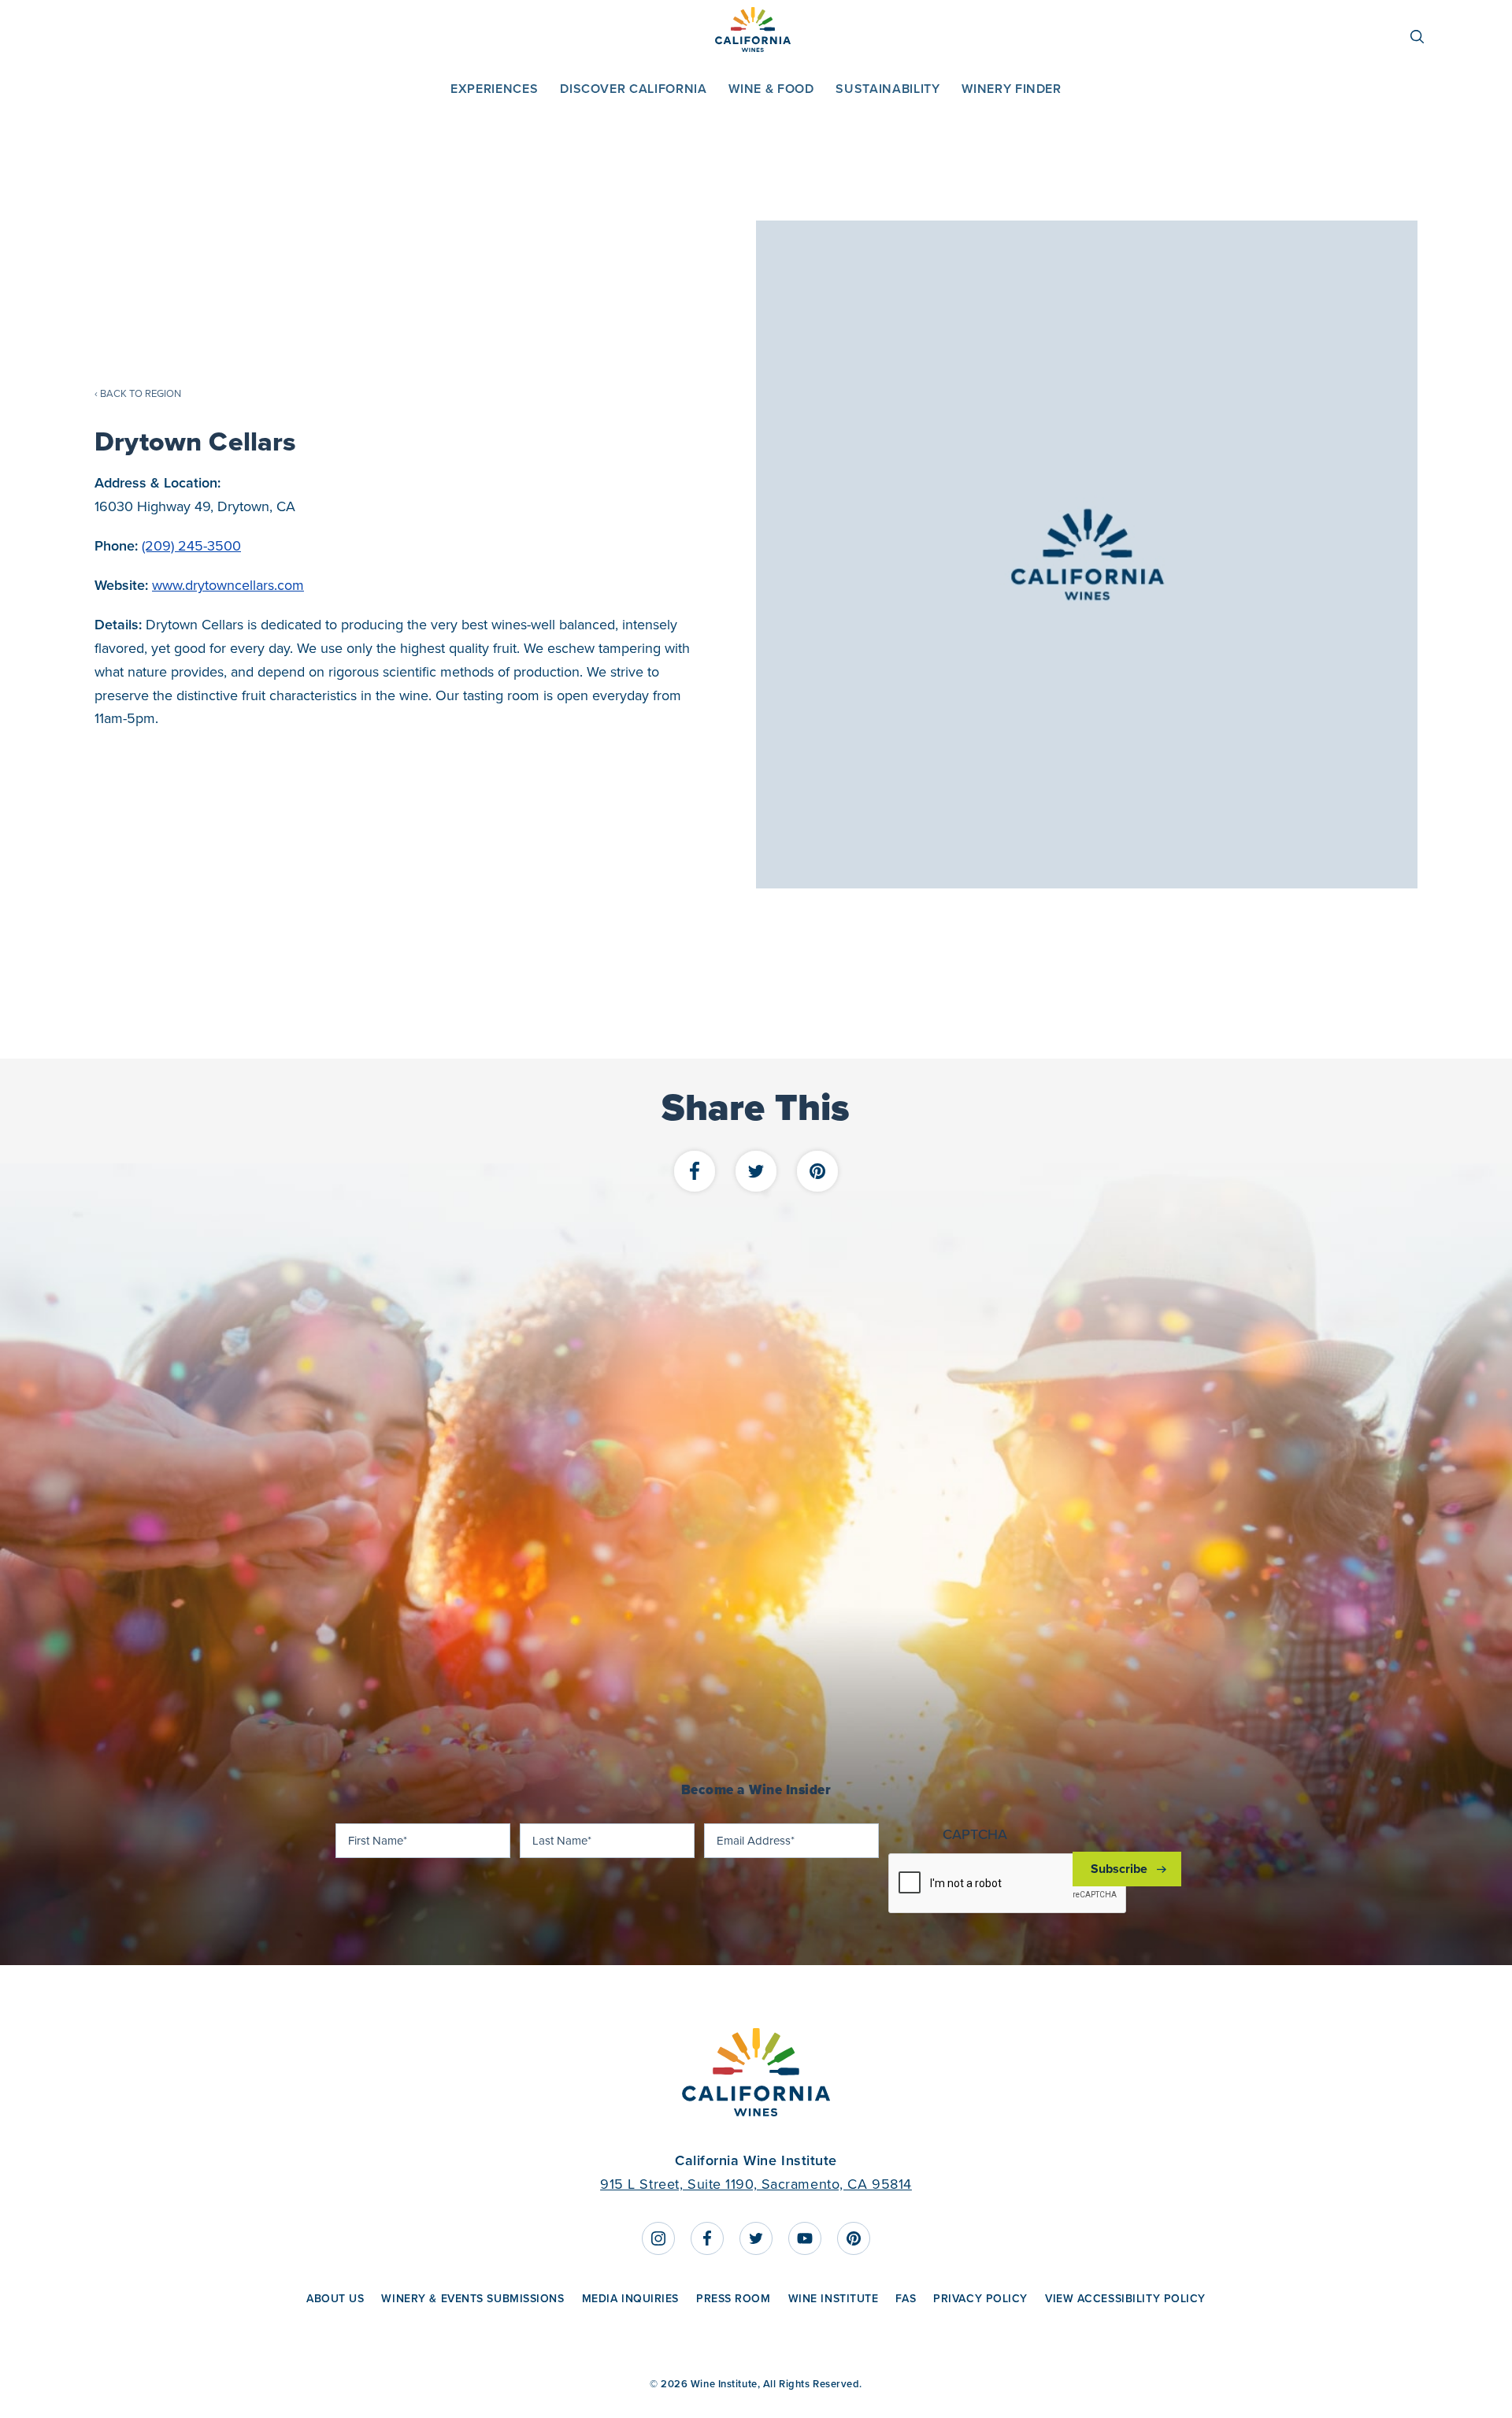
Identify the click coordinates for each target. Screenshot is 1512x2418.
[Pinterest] (817, 1172)
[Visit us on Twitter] (756, 2238)
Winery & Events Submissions (472, 2298)
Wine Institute (834, 2298)
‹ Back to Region (138, 393)
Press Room (734, 2298)
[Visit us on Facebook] (707, 2238)
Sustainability (888, 89)
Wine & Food (771, 89)
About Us (335, 2298)
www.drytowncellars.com (228, 585)
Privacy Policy (980, 2298)
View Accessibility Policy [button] (1125, 2298)
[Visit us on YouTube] (805, 2238)
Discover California (633, 89)
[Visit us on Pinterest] (854, 2238)
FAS (906, 2298)
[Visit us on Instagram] (658, 2238)
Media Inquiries (630, 2298)
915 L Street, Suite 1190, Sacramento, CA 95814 (756, 2184)
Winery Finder (1011, 89)
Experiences (494, 89)
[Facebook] (695, 1172)
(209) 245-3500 (191, 546)
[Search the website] (1425, 37)
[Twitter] (756, 1172)
